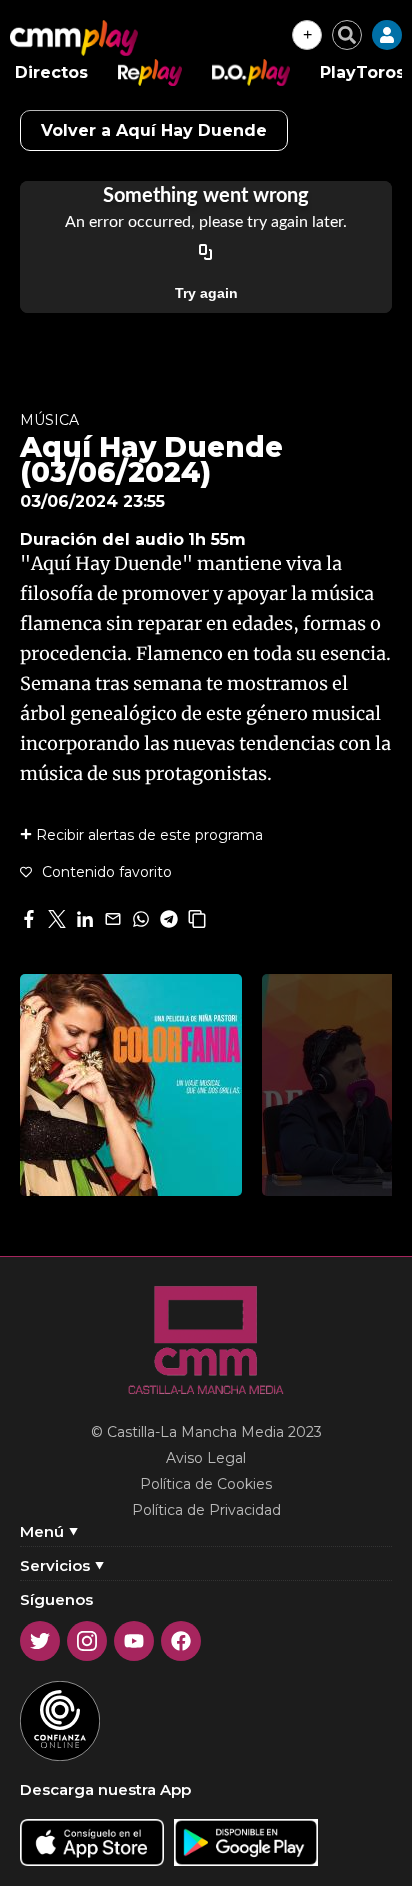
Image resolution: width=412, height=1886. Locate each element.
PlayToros (362, 72)
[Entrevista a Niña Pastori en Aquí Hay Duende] (131, 1085)
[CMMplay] (74, 38)
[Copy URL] (206, 253)
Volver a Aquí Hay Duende (154, 130)
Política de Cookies (206, 1484)
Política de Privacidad (206, 1510)
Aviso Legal (206, 1458)
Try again (206, 293)
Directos (51, 72)
